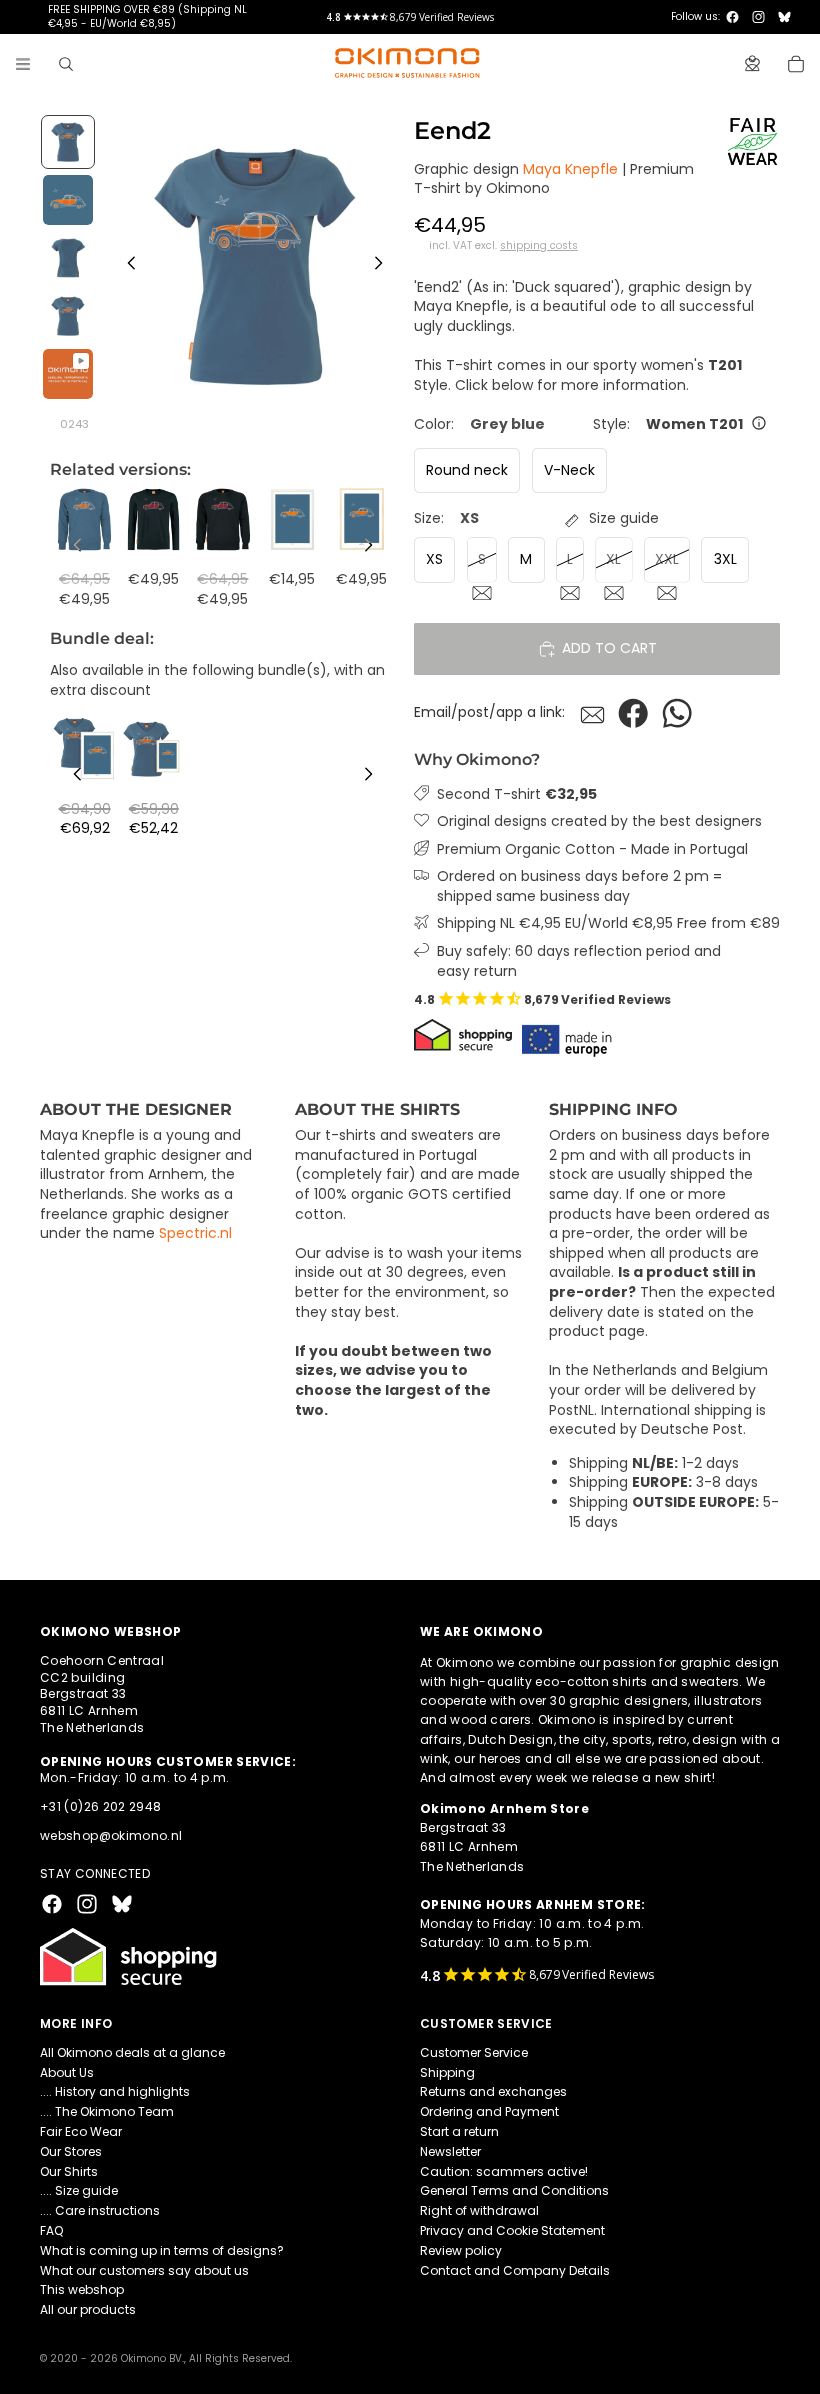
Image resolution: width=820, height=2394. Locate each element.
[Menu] (23, 64)
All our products (88, 2309)
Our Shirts (69, 2170)
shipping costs (539, 246)
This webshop (82, 2289)
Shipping (447, 2071)
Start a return (459, 2131)
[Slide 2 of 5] (68, 200)
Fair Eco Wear (81, 2131)
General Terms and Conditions (514, 2190)
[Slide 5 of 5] (68, 374)
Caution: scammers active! (504, 2170)
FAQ (51, 2230)
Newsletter (450, 2150)
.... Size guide (79, 2190)
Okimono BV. (152, 2358)
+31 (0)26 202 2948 (100, 1806)
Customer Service (474, 2051)
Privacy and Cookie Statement (512, 2230)
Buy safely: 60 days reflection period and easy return (579, 961)
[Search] (66, 64)
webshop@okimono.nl (111, 1835)
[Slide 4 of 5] (68, 316)
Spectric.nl (195, 1233)
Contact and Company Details (515, 2269)
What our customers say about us (144, 2269)
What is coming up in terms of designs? (162, 2249)
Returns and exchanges (493, 2091)
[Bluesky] (784, 17)
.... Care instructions (100, 2210)
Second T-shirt (517, 794)
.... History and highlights (115, 2091)
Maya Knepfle (570, 169)
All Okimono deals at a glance (132, 2051)
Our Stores (71, 2150)
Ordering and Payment (489, 2111)
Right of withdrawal (479, 2210)
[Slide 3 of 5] (68, 258)
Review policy (461, 2249)
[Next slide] (384, 266)
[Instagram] (758, 17)
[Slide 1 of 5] (68, 142)
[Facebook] (732, 17)
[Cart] (796, 64)
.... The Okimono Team (107, 2111)
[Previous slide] (126, 266)
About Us (67, 2071)
